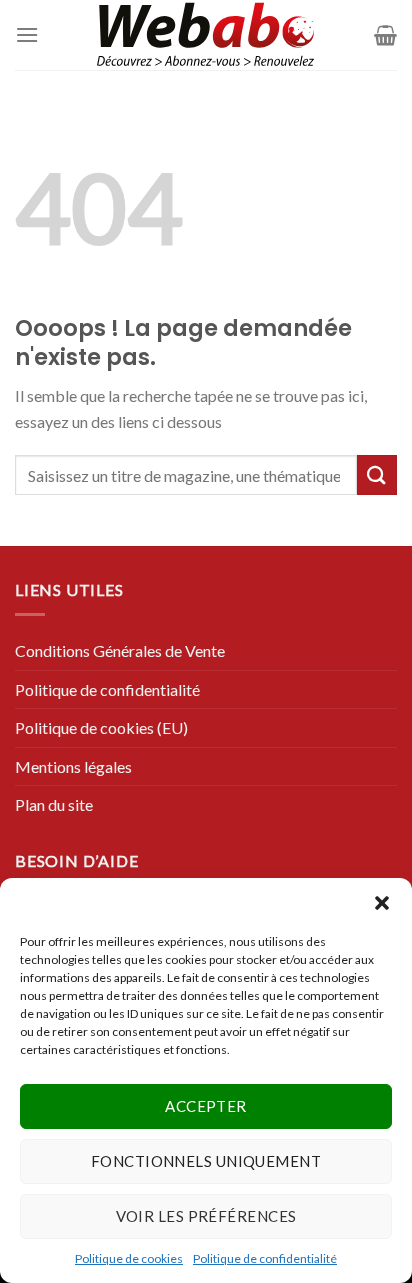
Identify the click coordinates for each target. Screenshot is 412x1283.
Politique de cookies (129, 1258)
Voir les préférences (206, 1216)
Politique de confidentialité (265, 1258)
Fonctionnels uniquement (206, 1161)
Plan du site (54, 804)
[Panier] (385, 35)
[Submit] (377, 474)
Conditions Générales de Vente (120, 650)
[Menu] (27, 34)
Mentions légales (73, 766)
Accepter (206, 1106)
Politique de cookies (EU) (101, 727)
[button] (382, 903)
